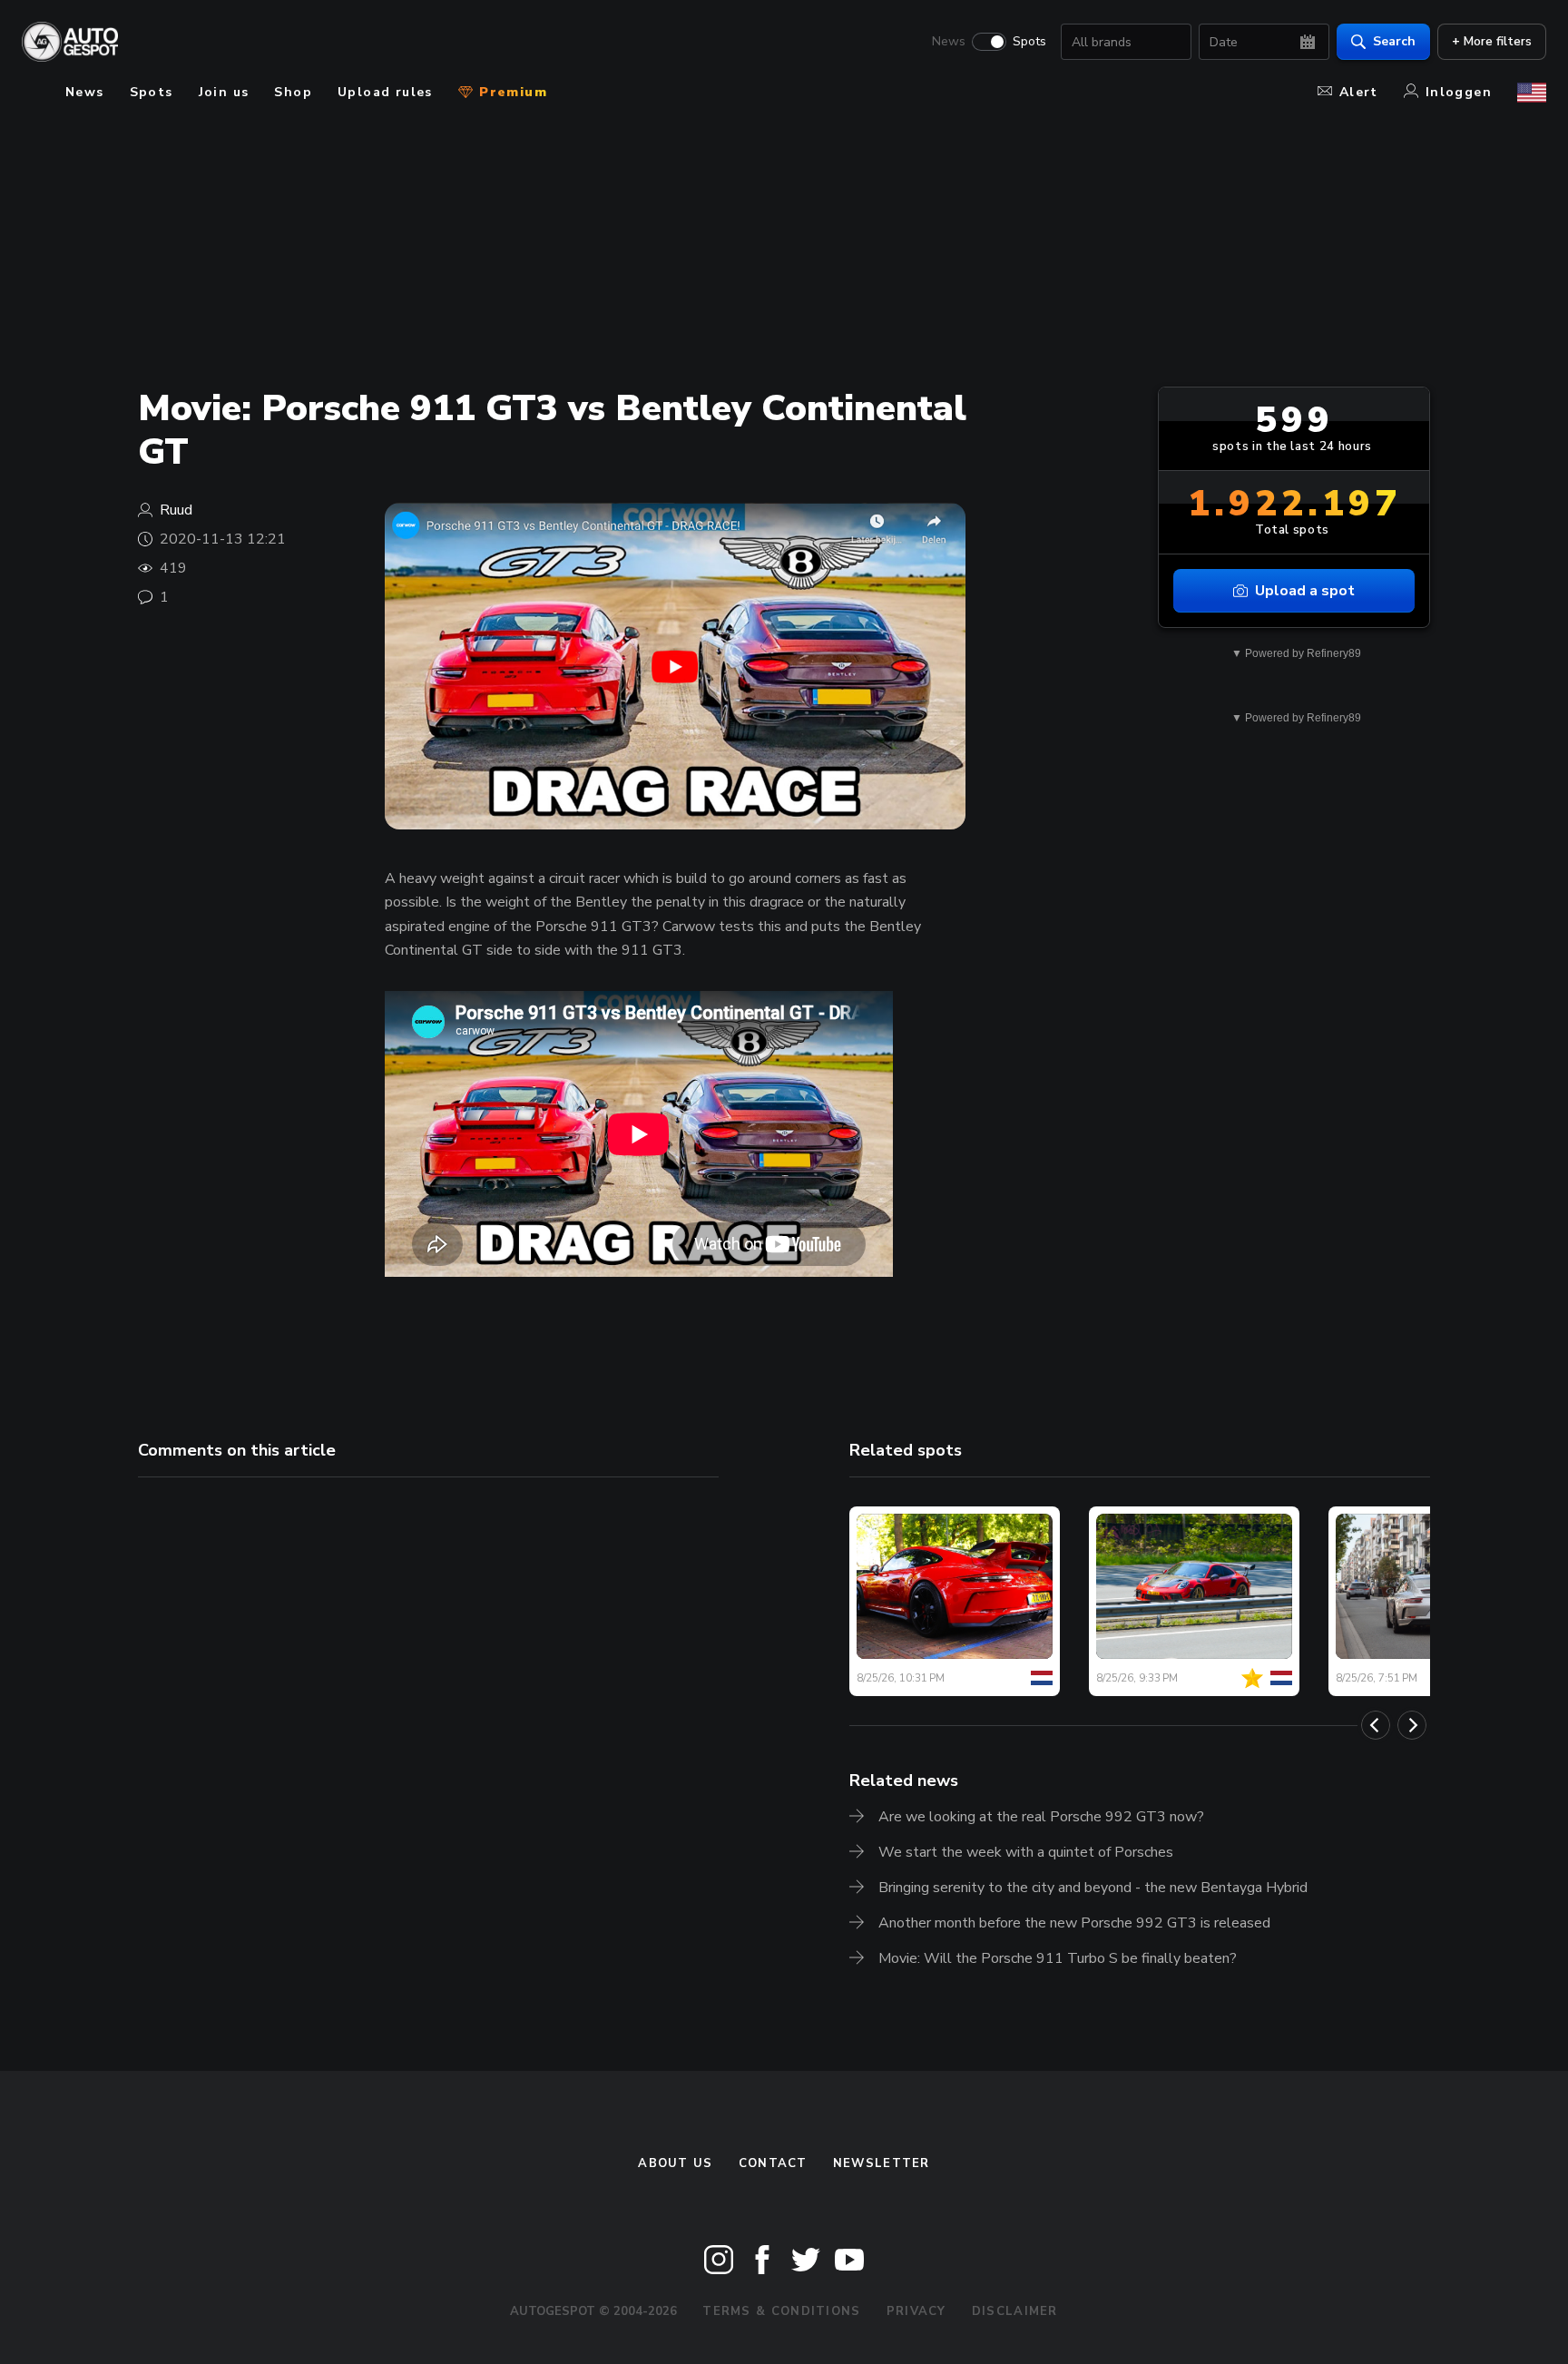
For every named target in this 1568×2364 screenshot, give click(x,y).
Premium (511, 92)
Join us (224, 92)
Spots (1029, 42)
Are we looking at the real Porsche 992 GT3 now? (1041, 1817)
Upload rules (385, 92)
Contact (773, 2163)
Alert (1359, 92)
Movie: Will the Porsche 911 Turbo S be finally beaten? (1058, 1958)
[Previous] (1376, 1725)
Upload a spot (1305, 591)
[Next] (1412, 1725)
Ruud (176, 510)
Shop (293, 92)
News (949, 42)
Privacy (916, 2311)
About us (675, 2163)
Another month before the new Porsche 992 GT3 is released (1074, 1923)
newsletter (882, 2163)
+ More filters (1492, 41)
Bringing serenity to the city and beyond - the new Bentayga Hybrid (1093, 1888)
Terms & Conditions (781, 2311)
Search (1394, 41)
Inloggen (1459, 92)
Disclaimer (1015, 2311)
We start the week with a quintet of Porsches (1026, 1852)
